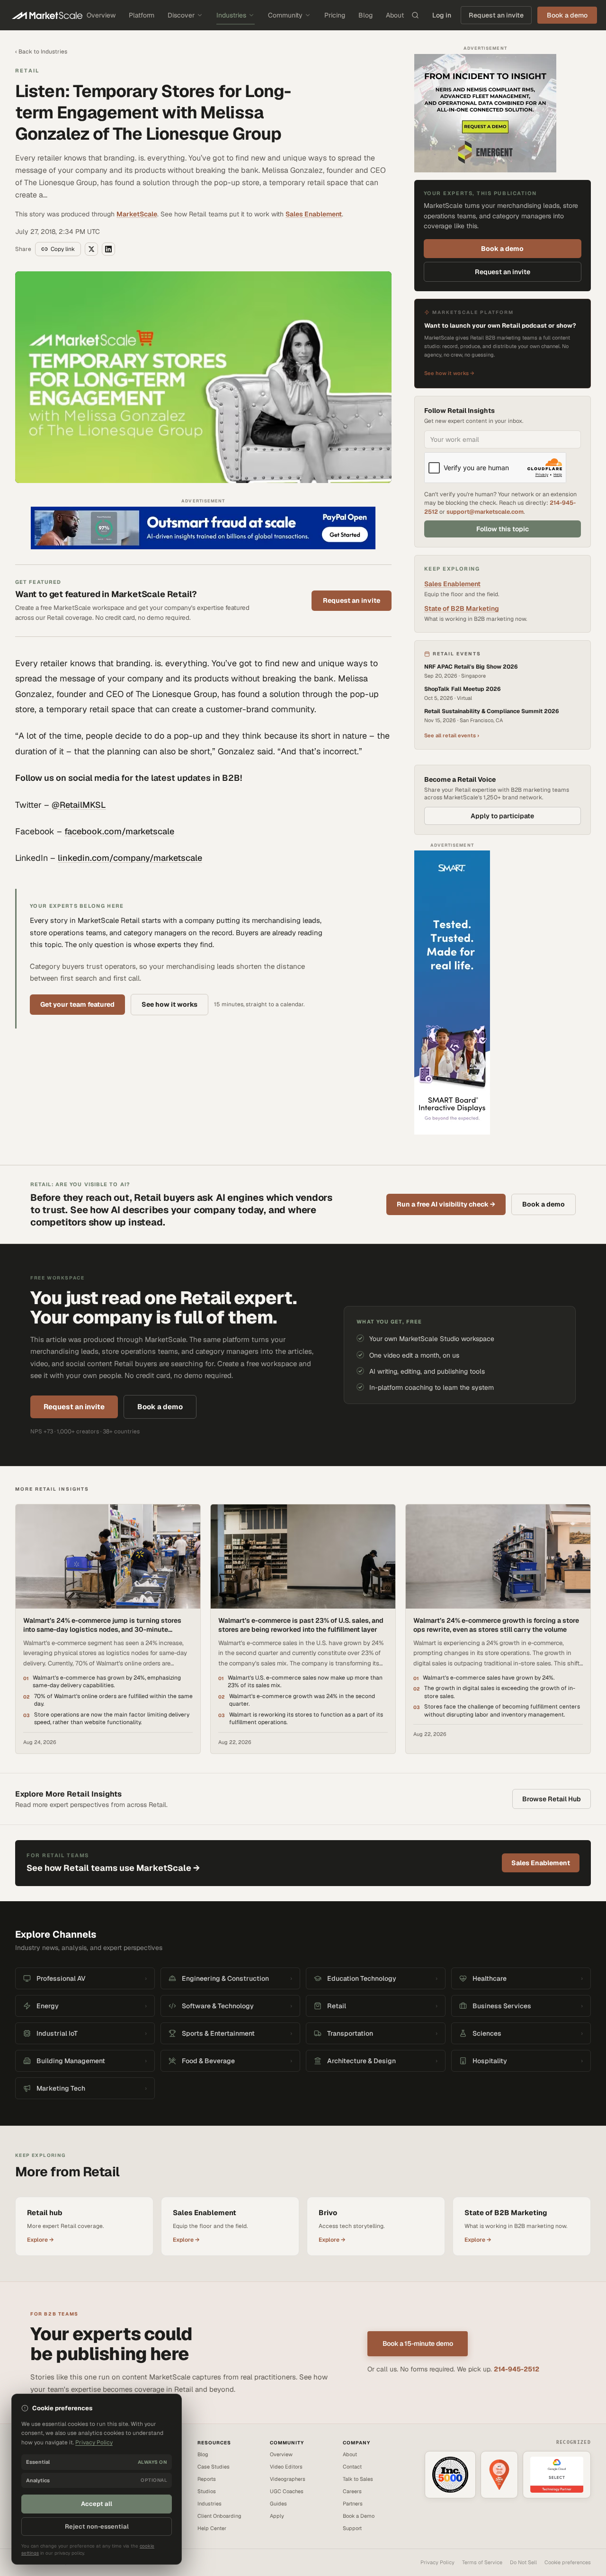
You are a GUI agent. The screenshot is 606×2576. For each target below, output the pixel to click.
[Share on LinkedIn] (108, 249)
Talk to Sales (358, 2479)
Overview (101, 15)
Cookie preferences (568, 2562)
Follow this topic (503, 529)
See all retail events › (452, 735)
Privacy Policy (437, 2562)
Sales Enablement (314, 214)
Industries (231, 15)
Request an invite (496, 15)
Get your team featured (77, 1004)
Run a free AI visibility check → (446, 1204)
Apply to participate (502, 816)
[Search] (415, 15)
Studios (207, 2491)
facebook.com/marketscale (119, 831)
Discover (181, 15)
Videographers (288, 2479)
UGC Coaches (287, 2491)
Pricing (335, 15)
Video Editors (286, 2467)
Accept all (97, 2504)
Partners (353, 2504)
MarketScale (137, 214)
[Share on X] (91, 249)
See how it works (169, 1004)
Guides (278, 2504)
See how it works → (449, 373)
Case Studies (214, 2467)
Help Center (212, 2528)
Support (352, 2528)
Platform (142, 15)
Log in (442, 15)
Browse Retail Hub (552, 1799)
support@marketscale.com (485, 512)
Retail (27, 71)
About (395, 15)
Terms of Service (482, 2562)
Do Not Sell (523, 2562)
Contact (352, 2467)
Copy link (63, 249)
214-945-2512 (517, 2369)
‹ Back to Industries (41, 52)
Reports (207, 2479)
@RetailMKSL (79, 805)
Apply (277, 2516)
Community (285, 15)
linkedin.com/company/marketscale (130, 858)
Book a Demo (359, 2516)
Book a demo (502, 249)
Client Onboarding (219, 2516)
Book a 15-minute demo (418, 2343)
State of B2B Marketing (462, 608)
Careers (352, 2491)
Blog (365, 15)
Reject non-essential (97, 2527)
